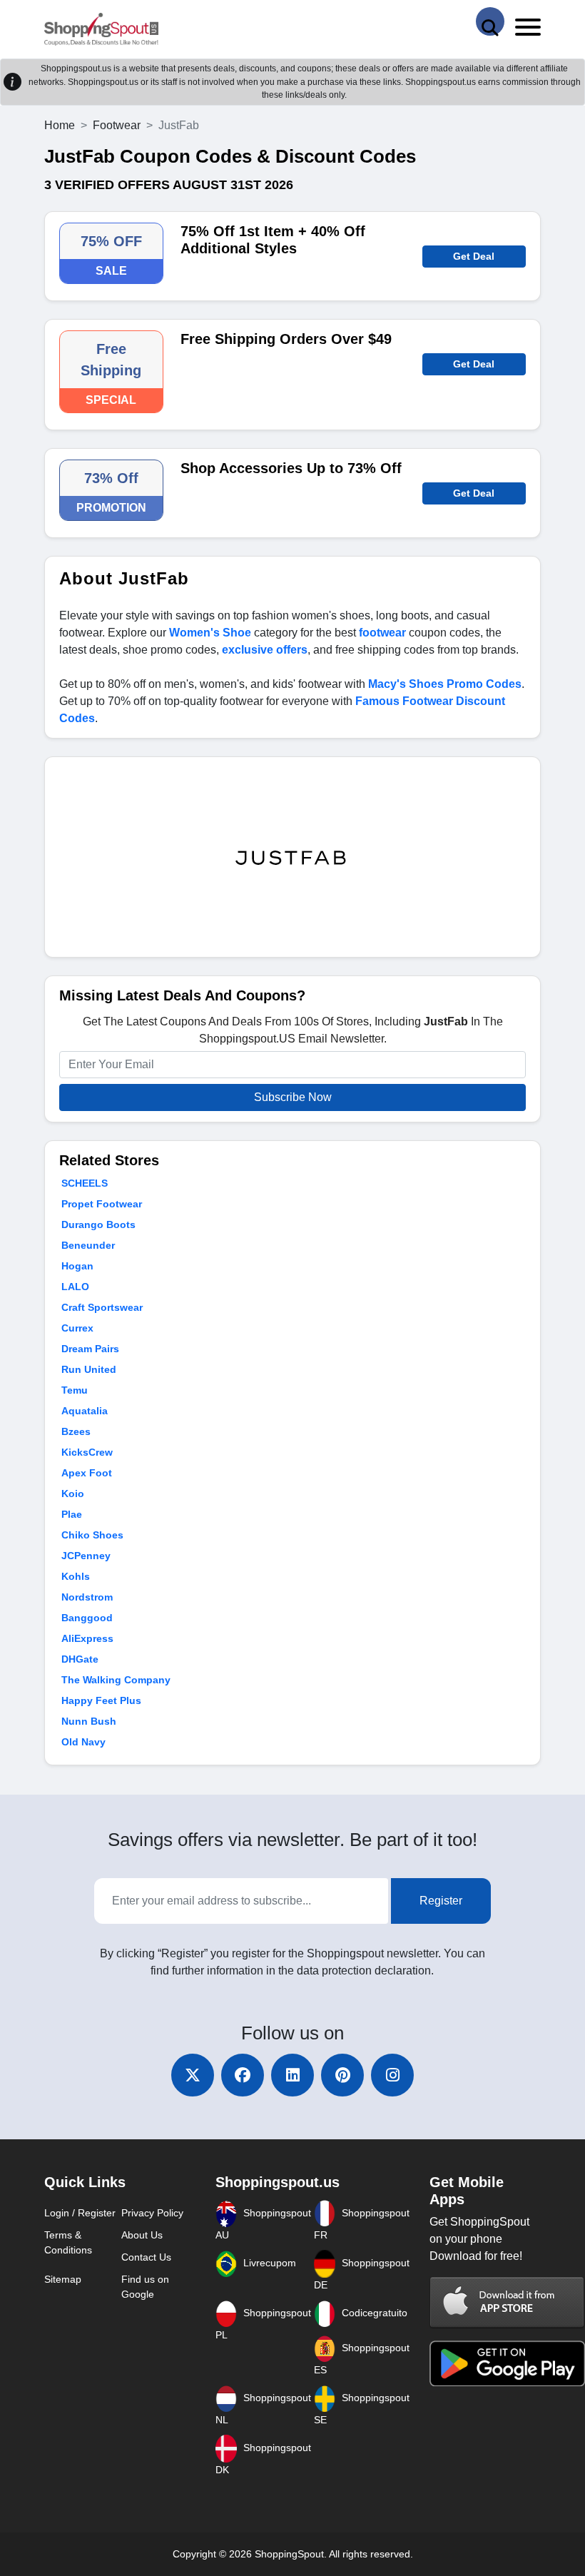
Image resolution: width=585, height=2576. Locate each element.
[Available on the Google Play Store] (507, 2362)
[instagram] (392, 2075)
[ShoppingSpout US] (101, 30)
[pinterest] (342, 2075)
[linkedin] (292, 2075)
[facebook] (243, 2075)
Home (60, 125)
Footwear (117, 125)
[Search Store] (490, 21)
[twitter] (193, 2075)
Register (441, 1901)
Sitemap (63, 2279)
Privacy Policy (152, 2213)
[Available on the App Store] (507, 2302)
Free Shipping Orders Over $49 (286, 339)
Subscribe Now (293, 1097)
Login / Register (80, 2213)
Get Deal (474, 256)
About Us (142, 2235)
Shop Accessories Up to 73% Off (291, 468)
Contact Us (146, 2257)
